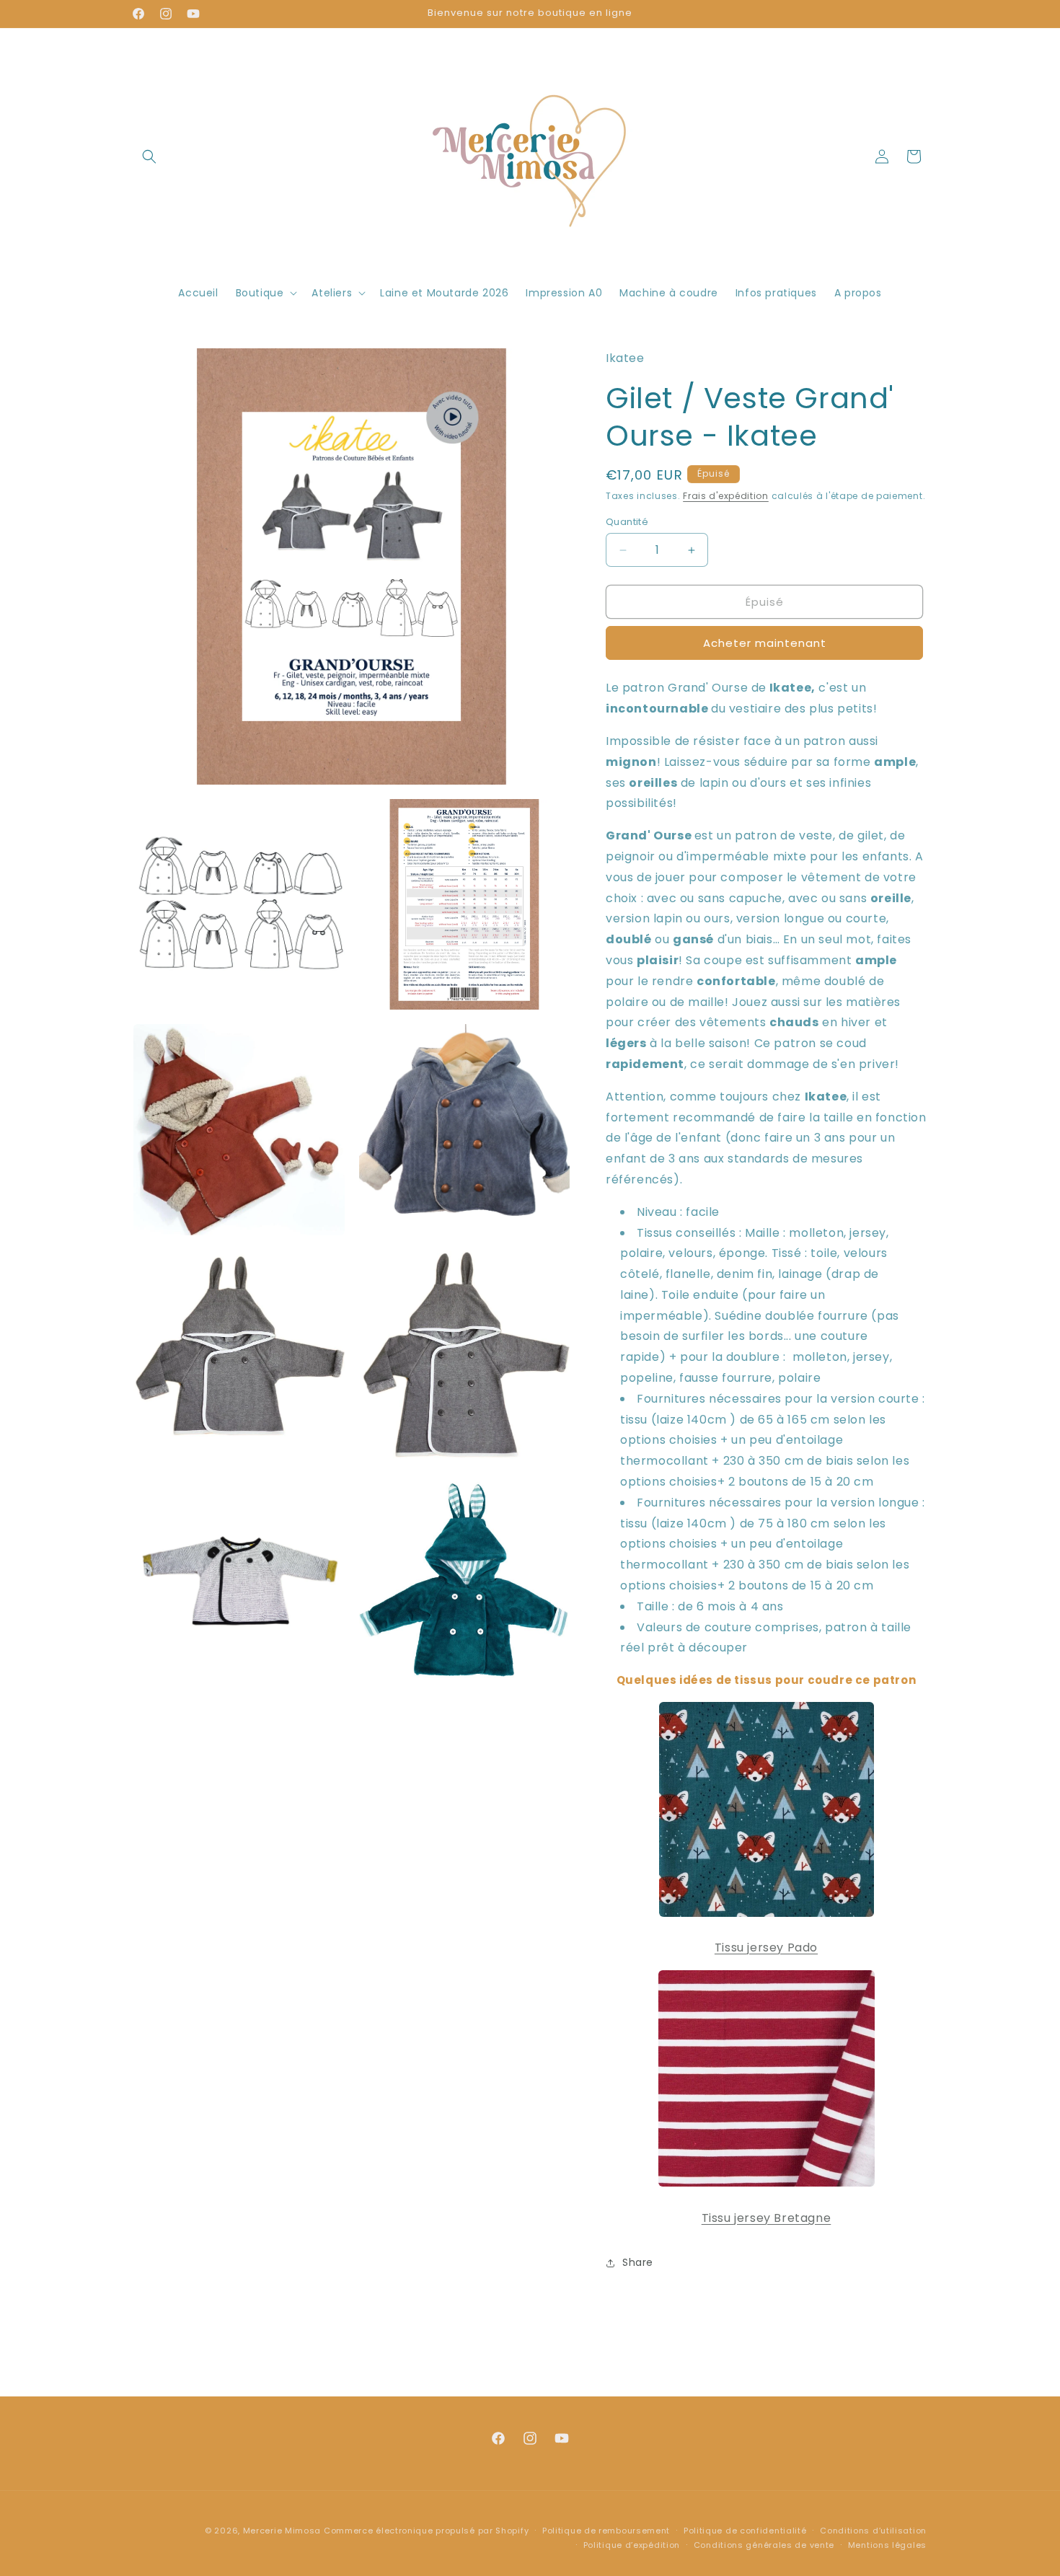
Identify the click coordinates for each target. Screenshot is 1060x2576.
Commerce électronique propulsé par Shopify (426, 2531)
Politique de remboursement (606, 2531)
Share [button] (638, 2262)
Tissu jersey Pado (766, 1948)
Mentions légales (887, 2545)
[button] (149, 156)
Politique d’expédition (632, 2545)
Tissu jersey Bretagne (767, 2218)
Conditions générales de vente (764, 2545)
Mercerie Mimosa (282, 2531)
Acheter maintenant (765, 643)
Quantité (627, 522)
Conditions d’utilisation (873, 2531)
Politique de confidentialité (745, 2531)
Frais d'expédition (726, 496)
